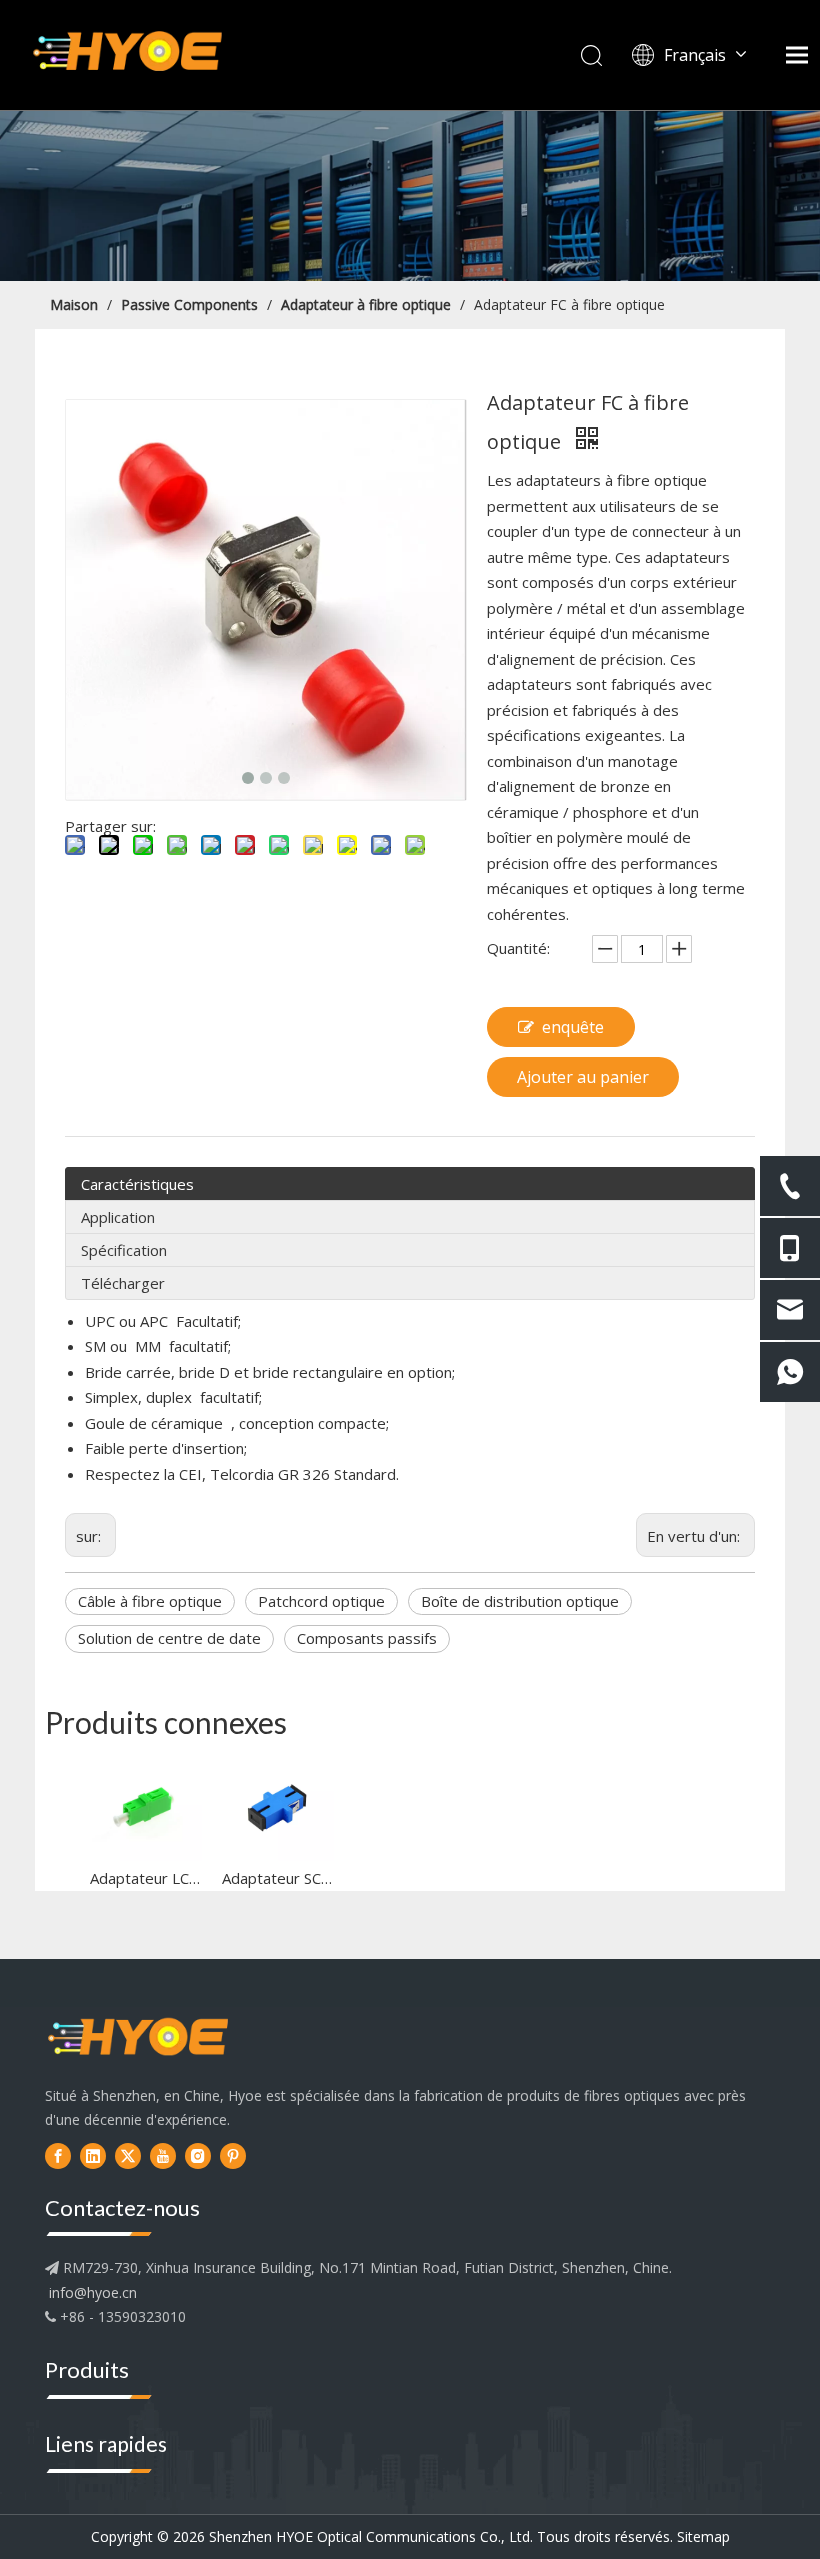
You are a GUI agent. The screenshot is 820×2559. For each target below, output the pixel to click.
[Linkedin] (93, 2155)
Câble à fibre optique (150, 1601)
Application (118, 1217)
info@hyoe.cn (93, 2292)
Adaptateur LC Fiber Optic (146, 1878)
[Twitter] (128, 2155)
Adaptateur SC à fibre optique (278, 1878)
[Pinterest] (233, 2155)
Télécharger (123, 1283)
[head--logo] (138, 2038)
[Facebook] (58, 2155)
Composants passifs (367, 1638)
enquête (573, 1027)
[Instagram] (198, 2155)
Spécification (124, 1250)
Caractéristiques (137, 1184)
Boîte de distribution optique (520, 1601)
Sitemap (703, 2536)
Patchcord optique (321, 1601)
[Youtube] (163, 2155)
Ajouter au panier (583, 1077)
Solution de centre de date (169, 1638)
